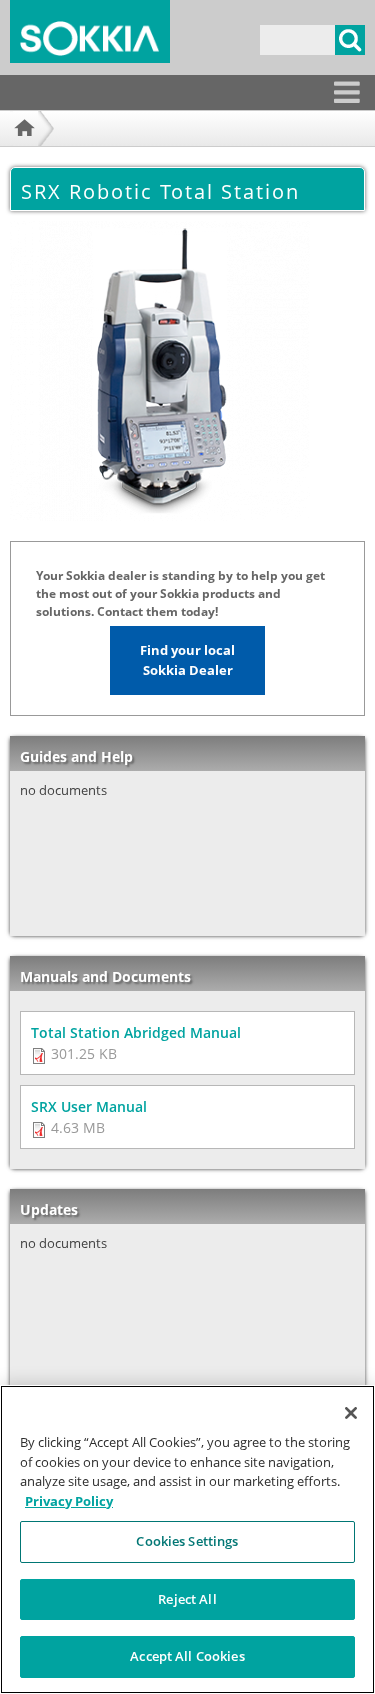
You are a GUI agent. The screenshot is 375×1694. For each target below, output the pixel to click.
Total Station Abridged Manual (136, 1032)
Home (22, 152)
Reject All (187, 1599)
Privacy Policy (69, 1501)
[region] (187, 1539)
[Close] (351, 1413)
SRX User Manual (89, 1106)
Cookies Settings (187, 1541)
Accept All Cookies (187, 1656)
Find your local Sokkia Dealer (187, 660)
